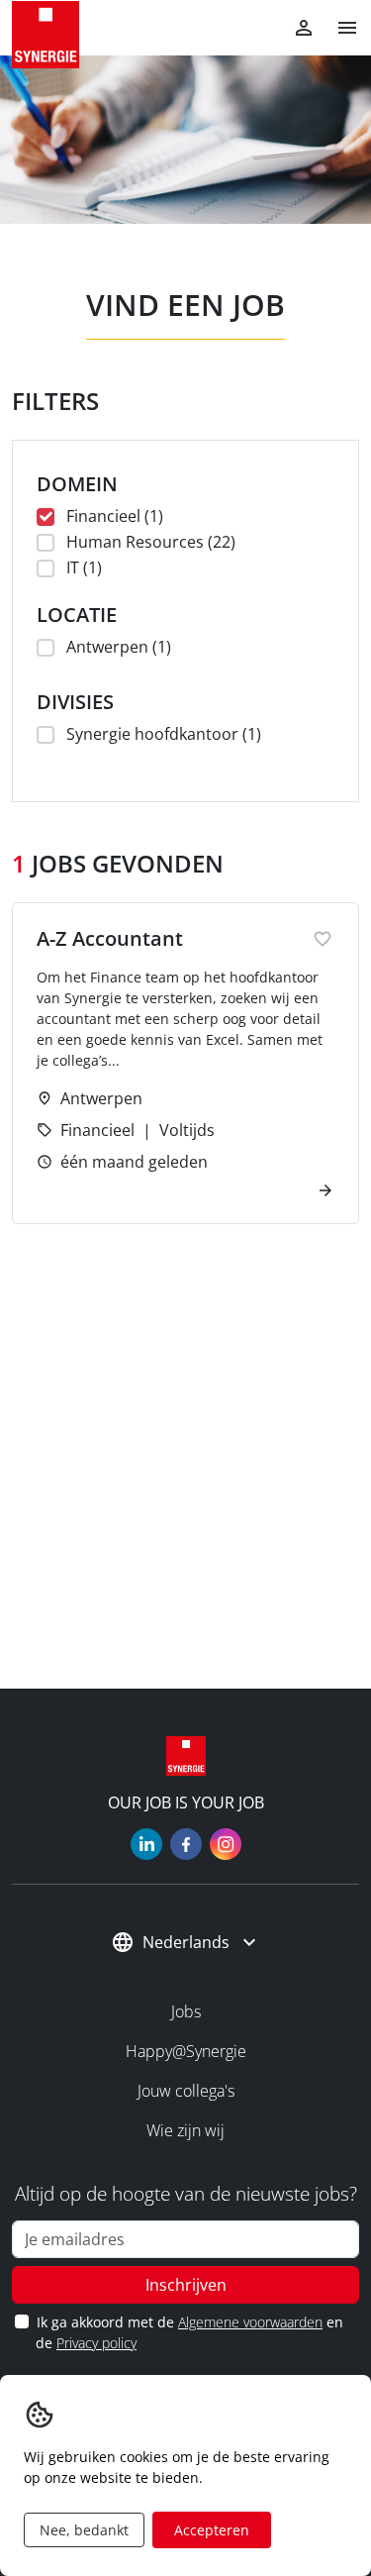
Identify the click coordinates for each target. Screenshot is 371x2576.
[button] (339, 28)
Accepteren (212, 2530)
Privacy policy (96, 2343)
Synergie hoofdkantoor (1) (164, 734)
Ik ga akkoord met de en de (189, 2332)
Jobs (186, 2011)
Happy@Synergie (186, 2051)
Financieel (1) (115, 516)
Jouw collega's (186, 2091)
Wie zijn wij (185, 2130)
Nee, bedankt (84, 2530)
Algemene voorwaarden (250, 2322)
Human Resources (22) (151, 542)
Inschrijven (186, 2285)
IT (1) (84, 567)
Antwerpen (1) (119, 647)
